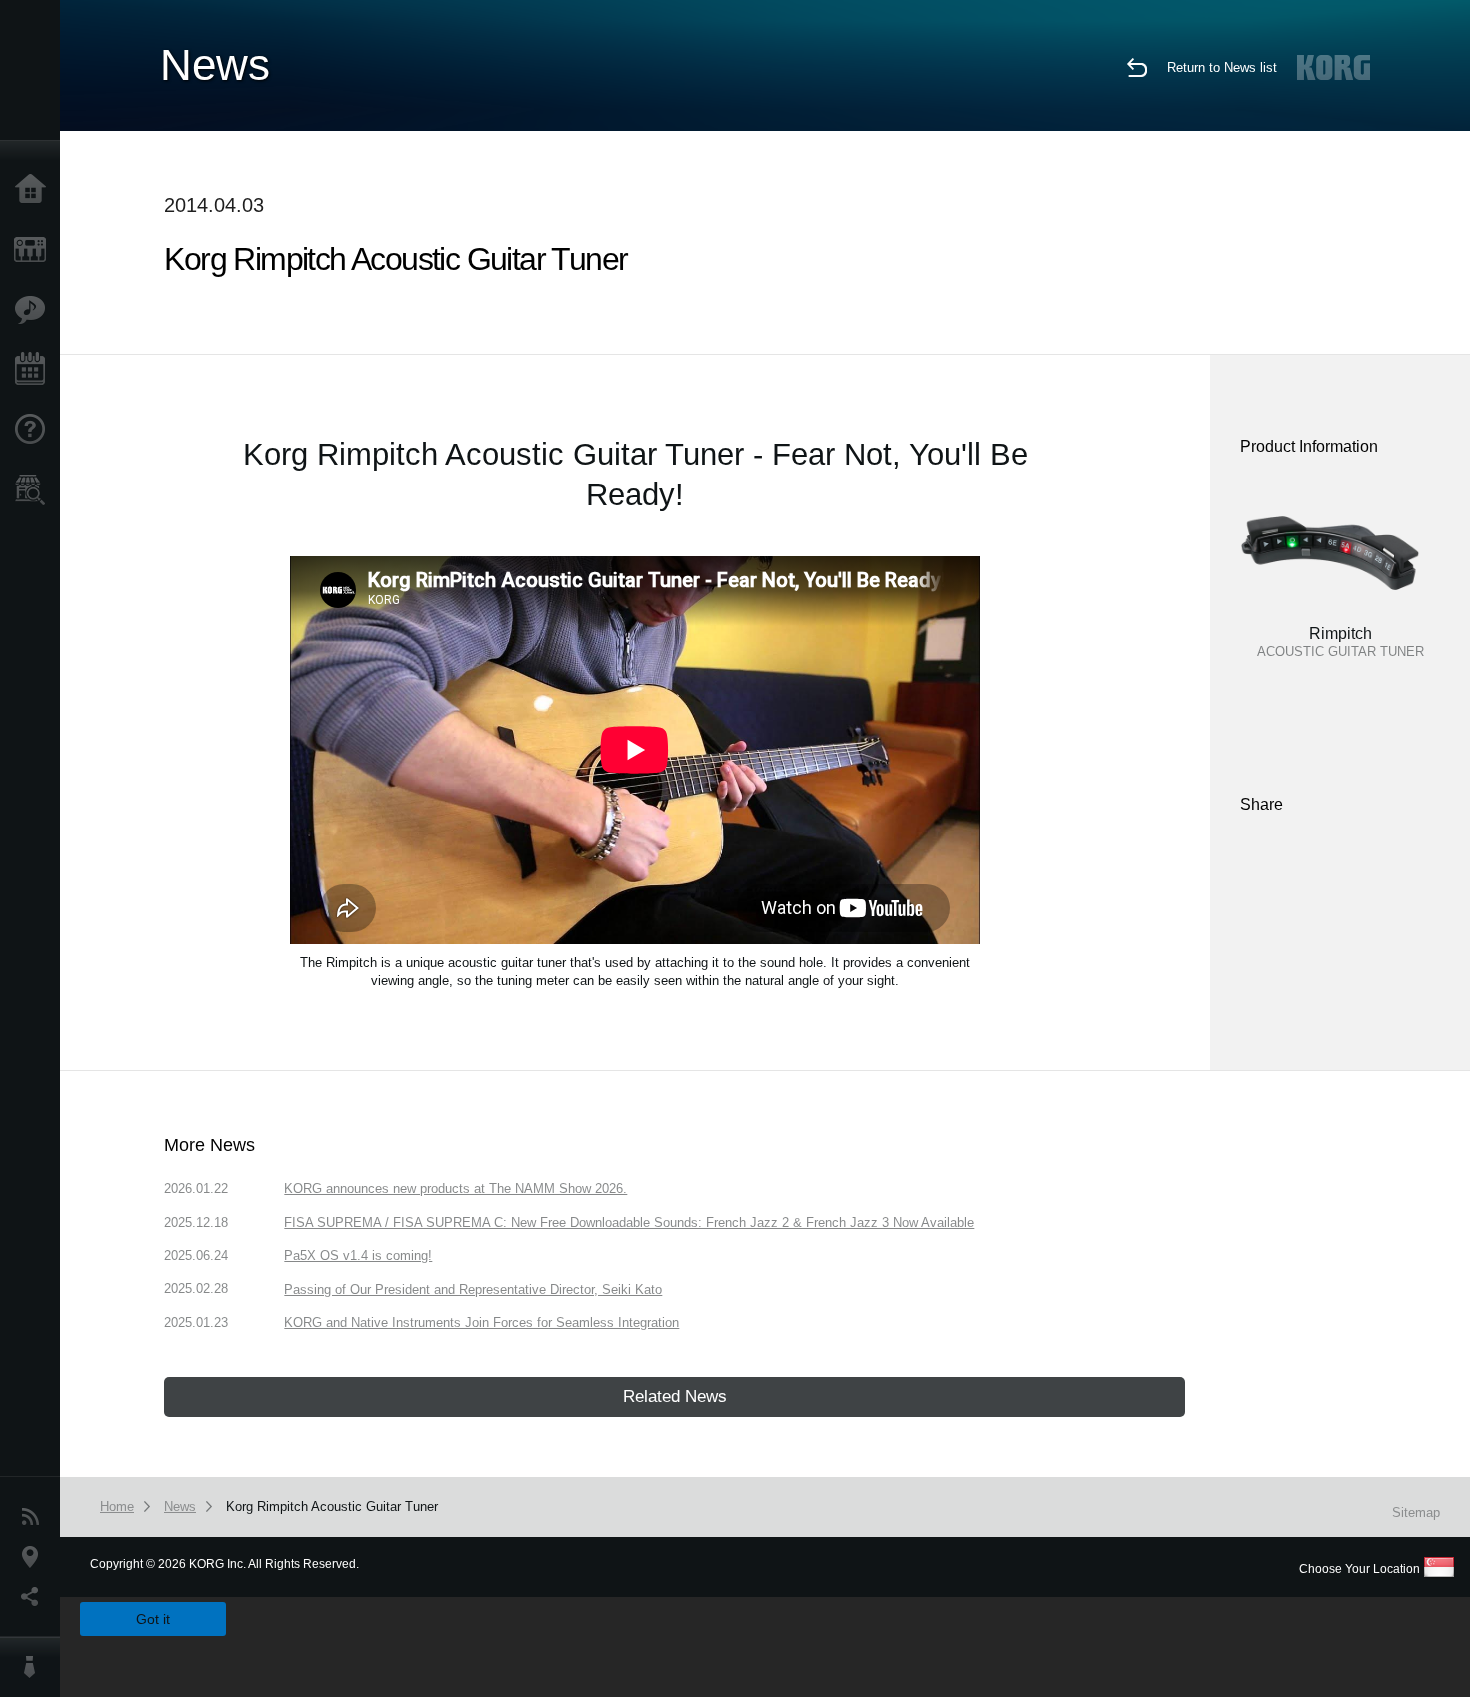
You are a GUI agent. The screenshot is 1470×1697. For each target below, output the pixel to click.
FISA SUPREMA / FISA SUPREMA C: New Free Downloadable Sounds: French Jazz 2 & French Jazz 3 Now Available (629, 1222)
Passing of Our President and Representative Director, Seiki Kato (473, 1289)
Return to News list (1222, 67)
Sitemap (1416, 1512)
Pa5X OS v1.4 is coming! (358, 1255)
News (35, 1517)
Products (35, 250)
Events (35, 370)
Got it (153, 1619)
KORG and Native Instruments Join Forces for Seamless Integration (481, 1322)
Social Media (35, 1597)
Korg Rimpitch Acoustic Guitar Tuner (332, 1506)
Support (35, 430)
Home (35, 190)
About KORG (35, 1667)
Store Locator (35, 490)
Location (35, 1557)
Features (35, 310)
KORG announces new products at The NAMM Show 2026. (455, 1188)
